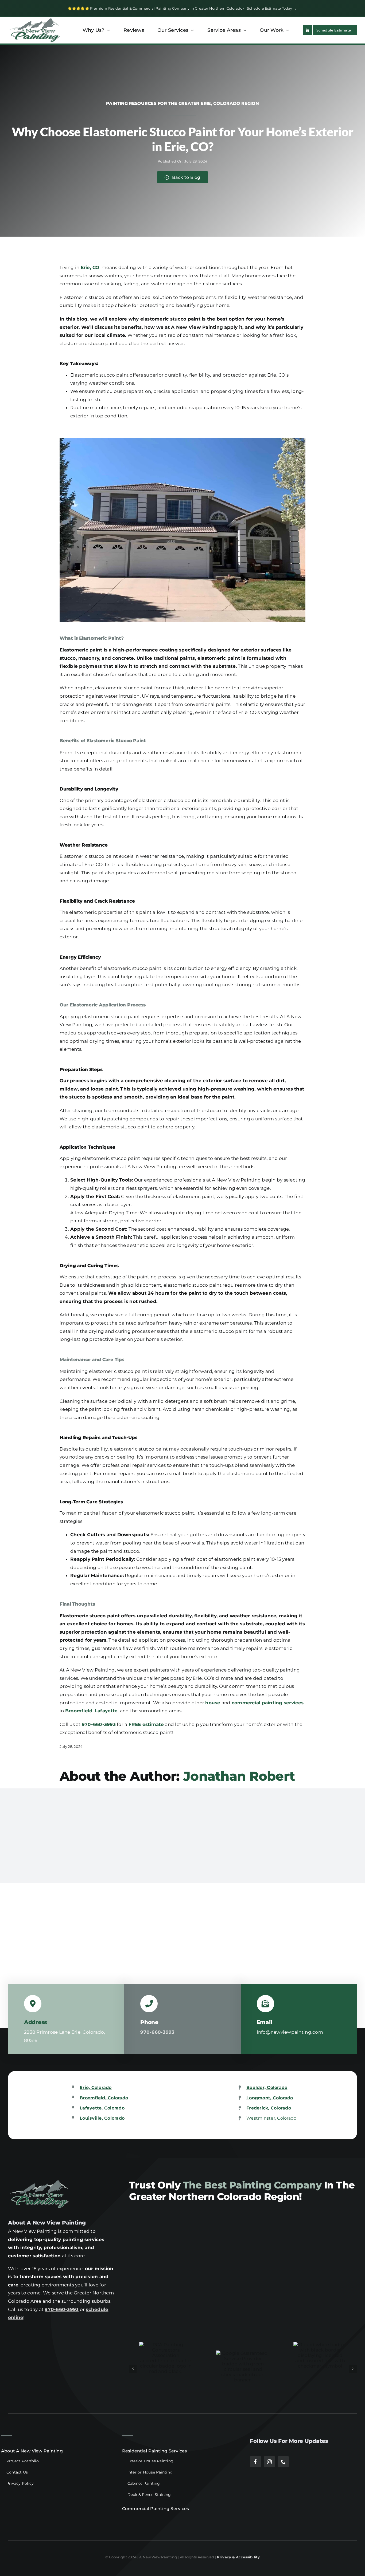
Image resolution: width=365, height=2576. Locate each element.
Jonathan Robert (239, 1776)
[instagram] (269, 2462)
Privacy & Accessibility (238, 2557)
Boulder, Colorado (267, 2087)
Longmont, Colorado (270, 2098)
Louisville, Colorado (102, 2118)
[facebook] (255, 2462)
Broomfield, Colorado (104, 2098)
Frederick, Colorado (269, 2108)
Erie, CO (90, 267)
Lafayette (106, 1711)
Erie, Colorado (96, 2087)
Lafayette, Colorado (102, 2108)
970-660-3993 (62, 2309)
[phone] (283, 2462)
